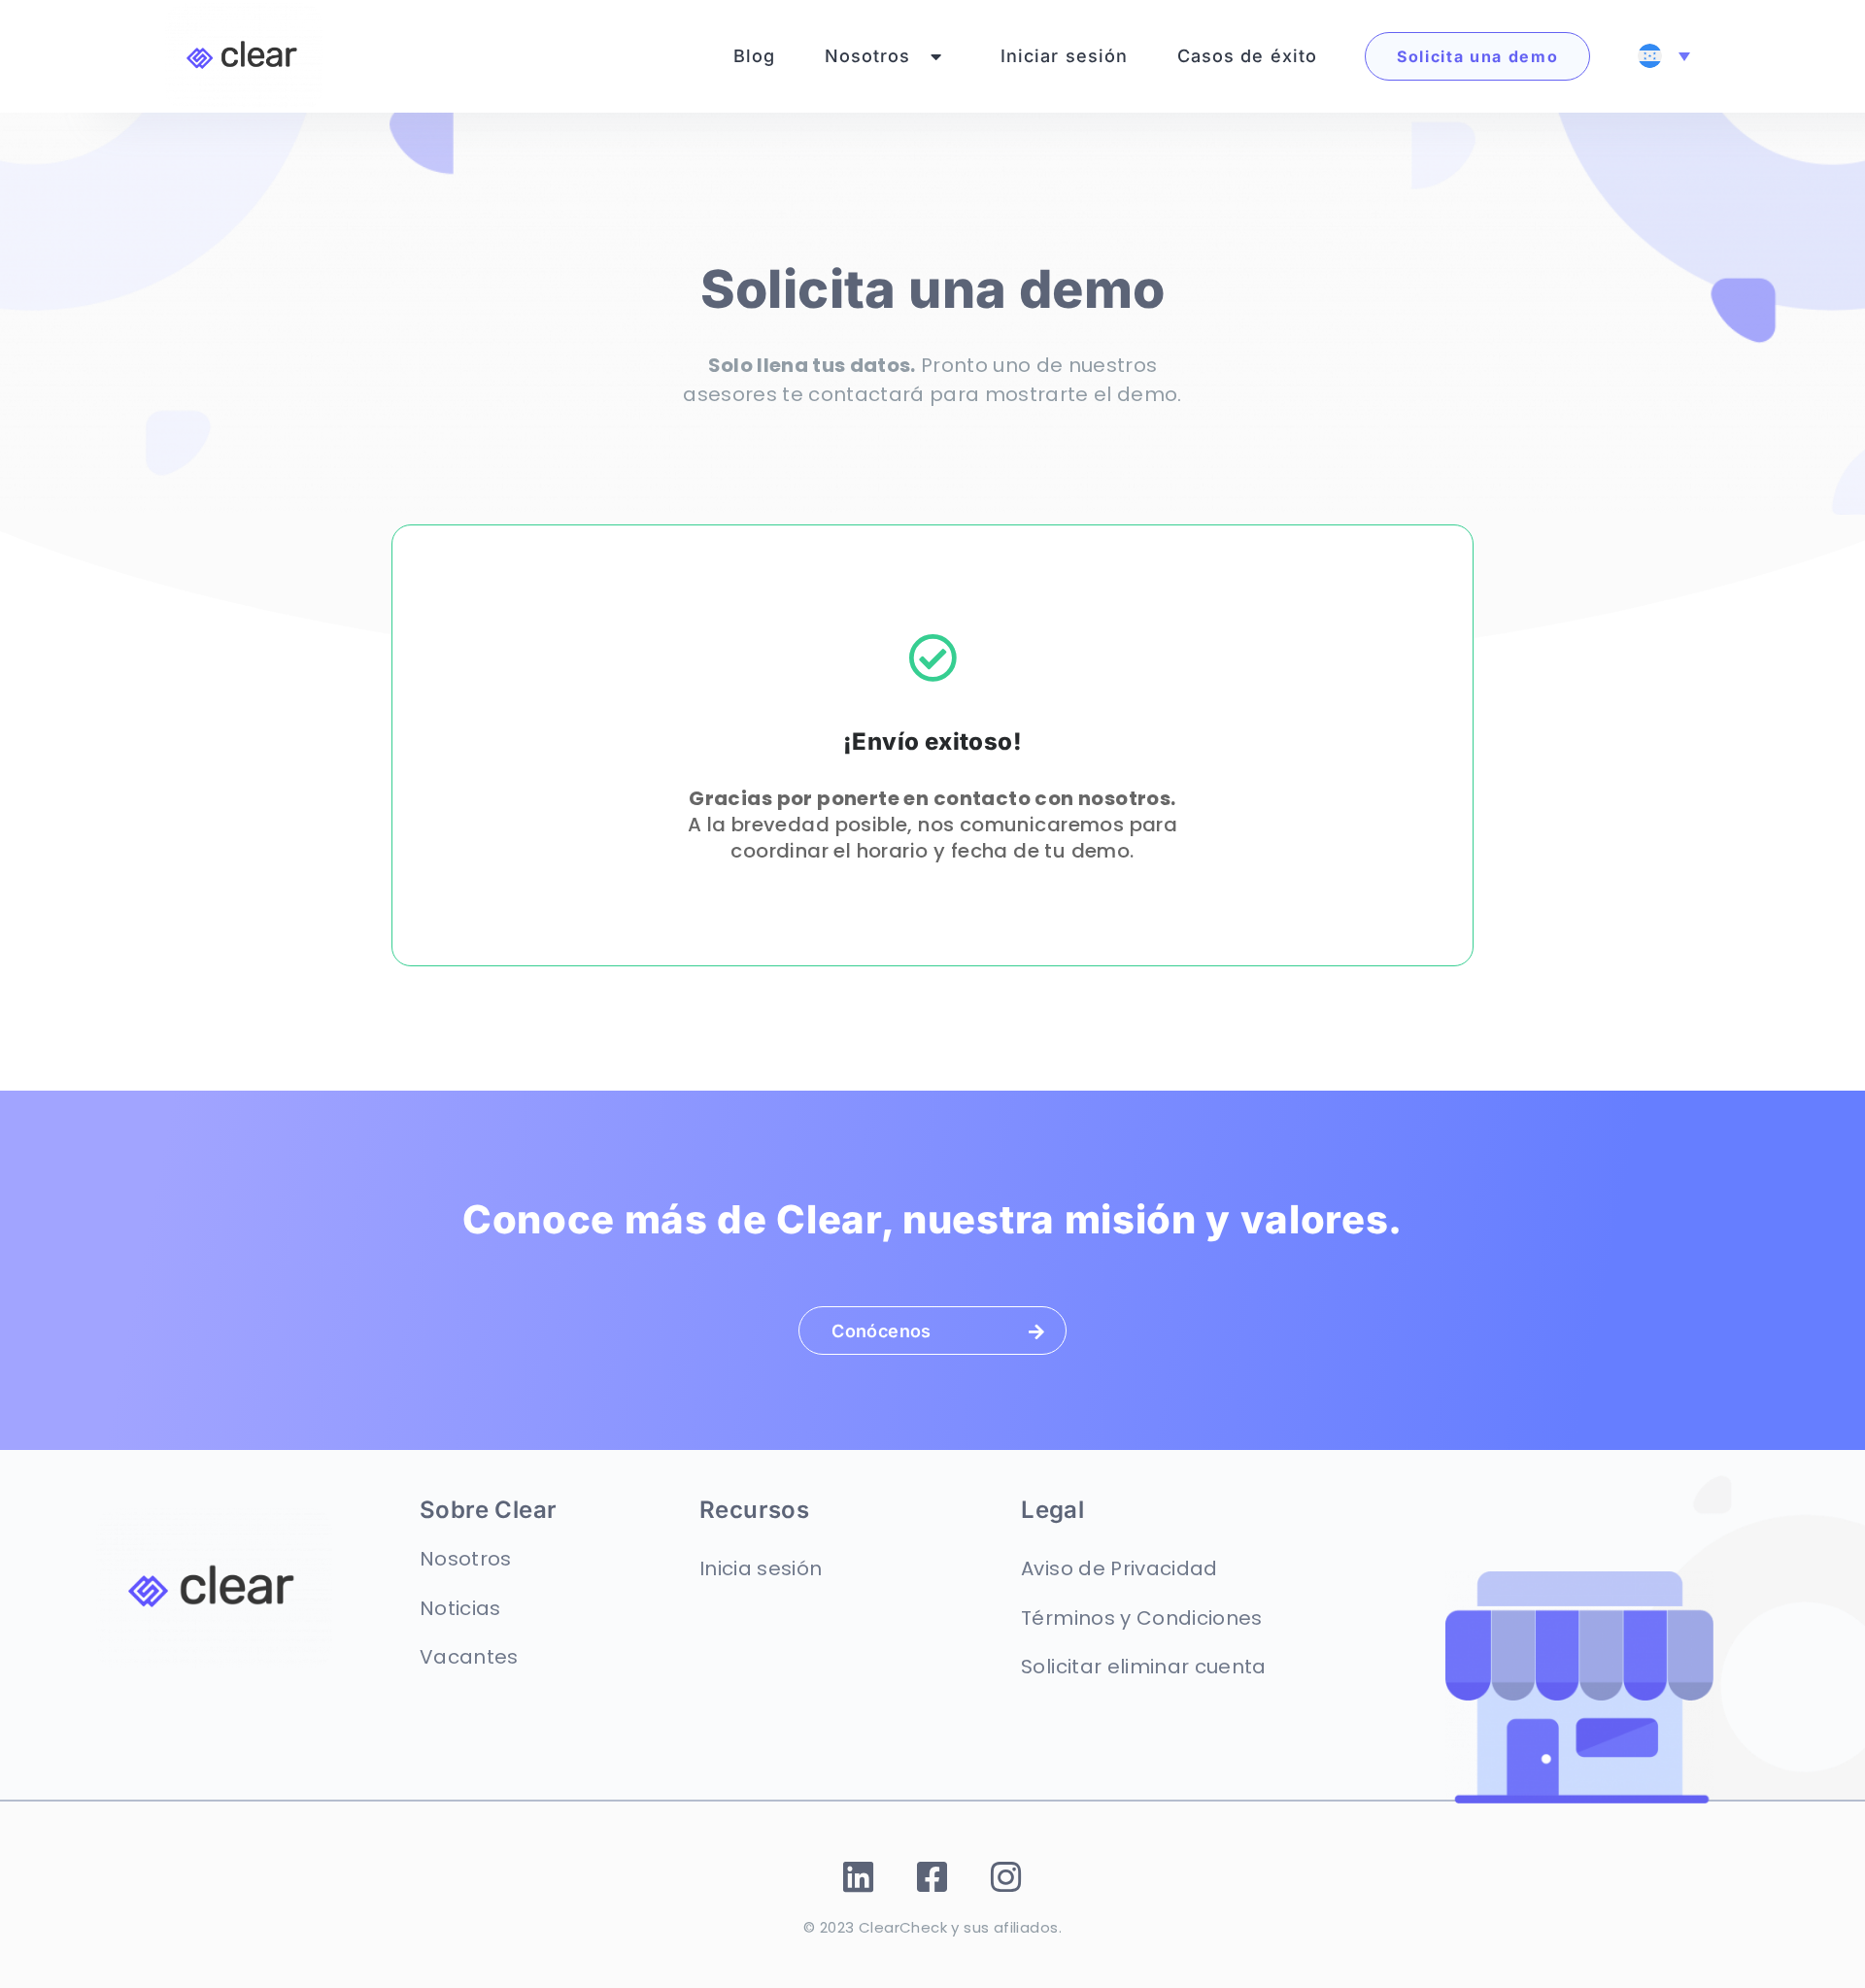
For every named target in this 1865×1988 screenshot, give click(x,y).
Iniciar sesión (1065, 56)
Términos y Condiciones (1141, 1618)
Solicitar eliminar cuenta (1144, 1667)
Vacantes (469, 1657)
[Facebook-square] (933, 1877)
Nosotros (868, 56)
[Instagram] (1007, 1877)
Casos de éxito (1248, 56)
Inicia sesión (761, 1568)
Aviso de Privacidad (1119, 1568)
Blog (755, 56)
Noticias (460, 1608)
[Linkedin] (859, 1877)
